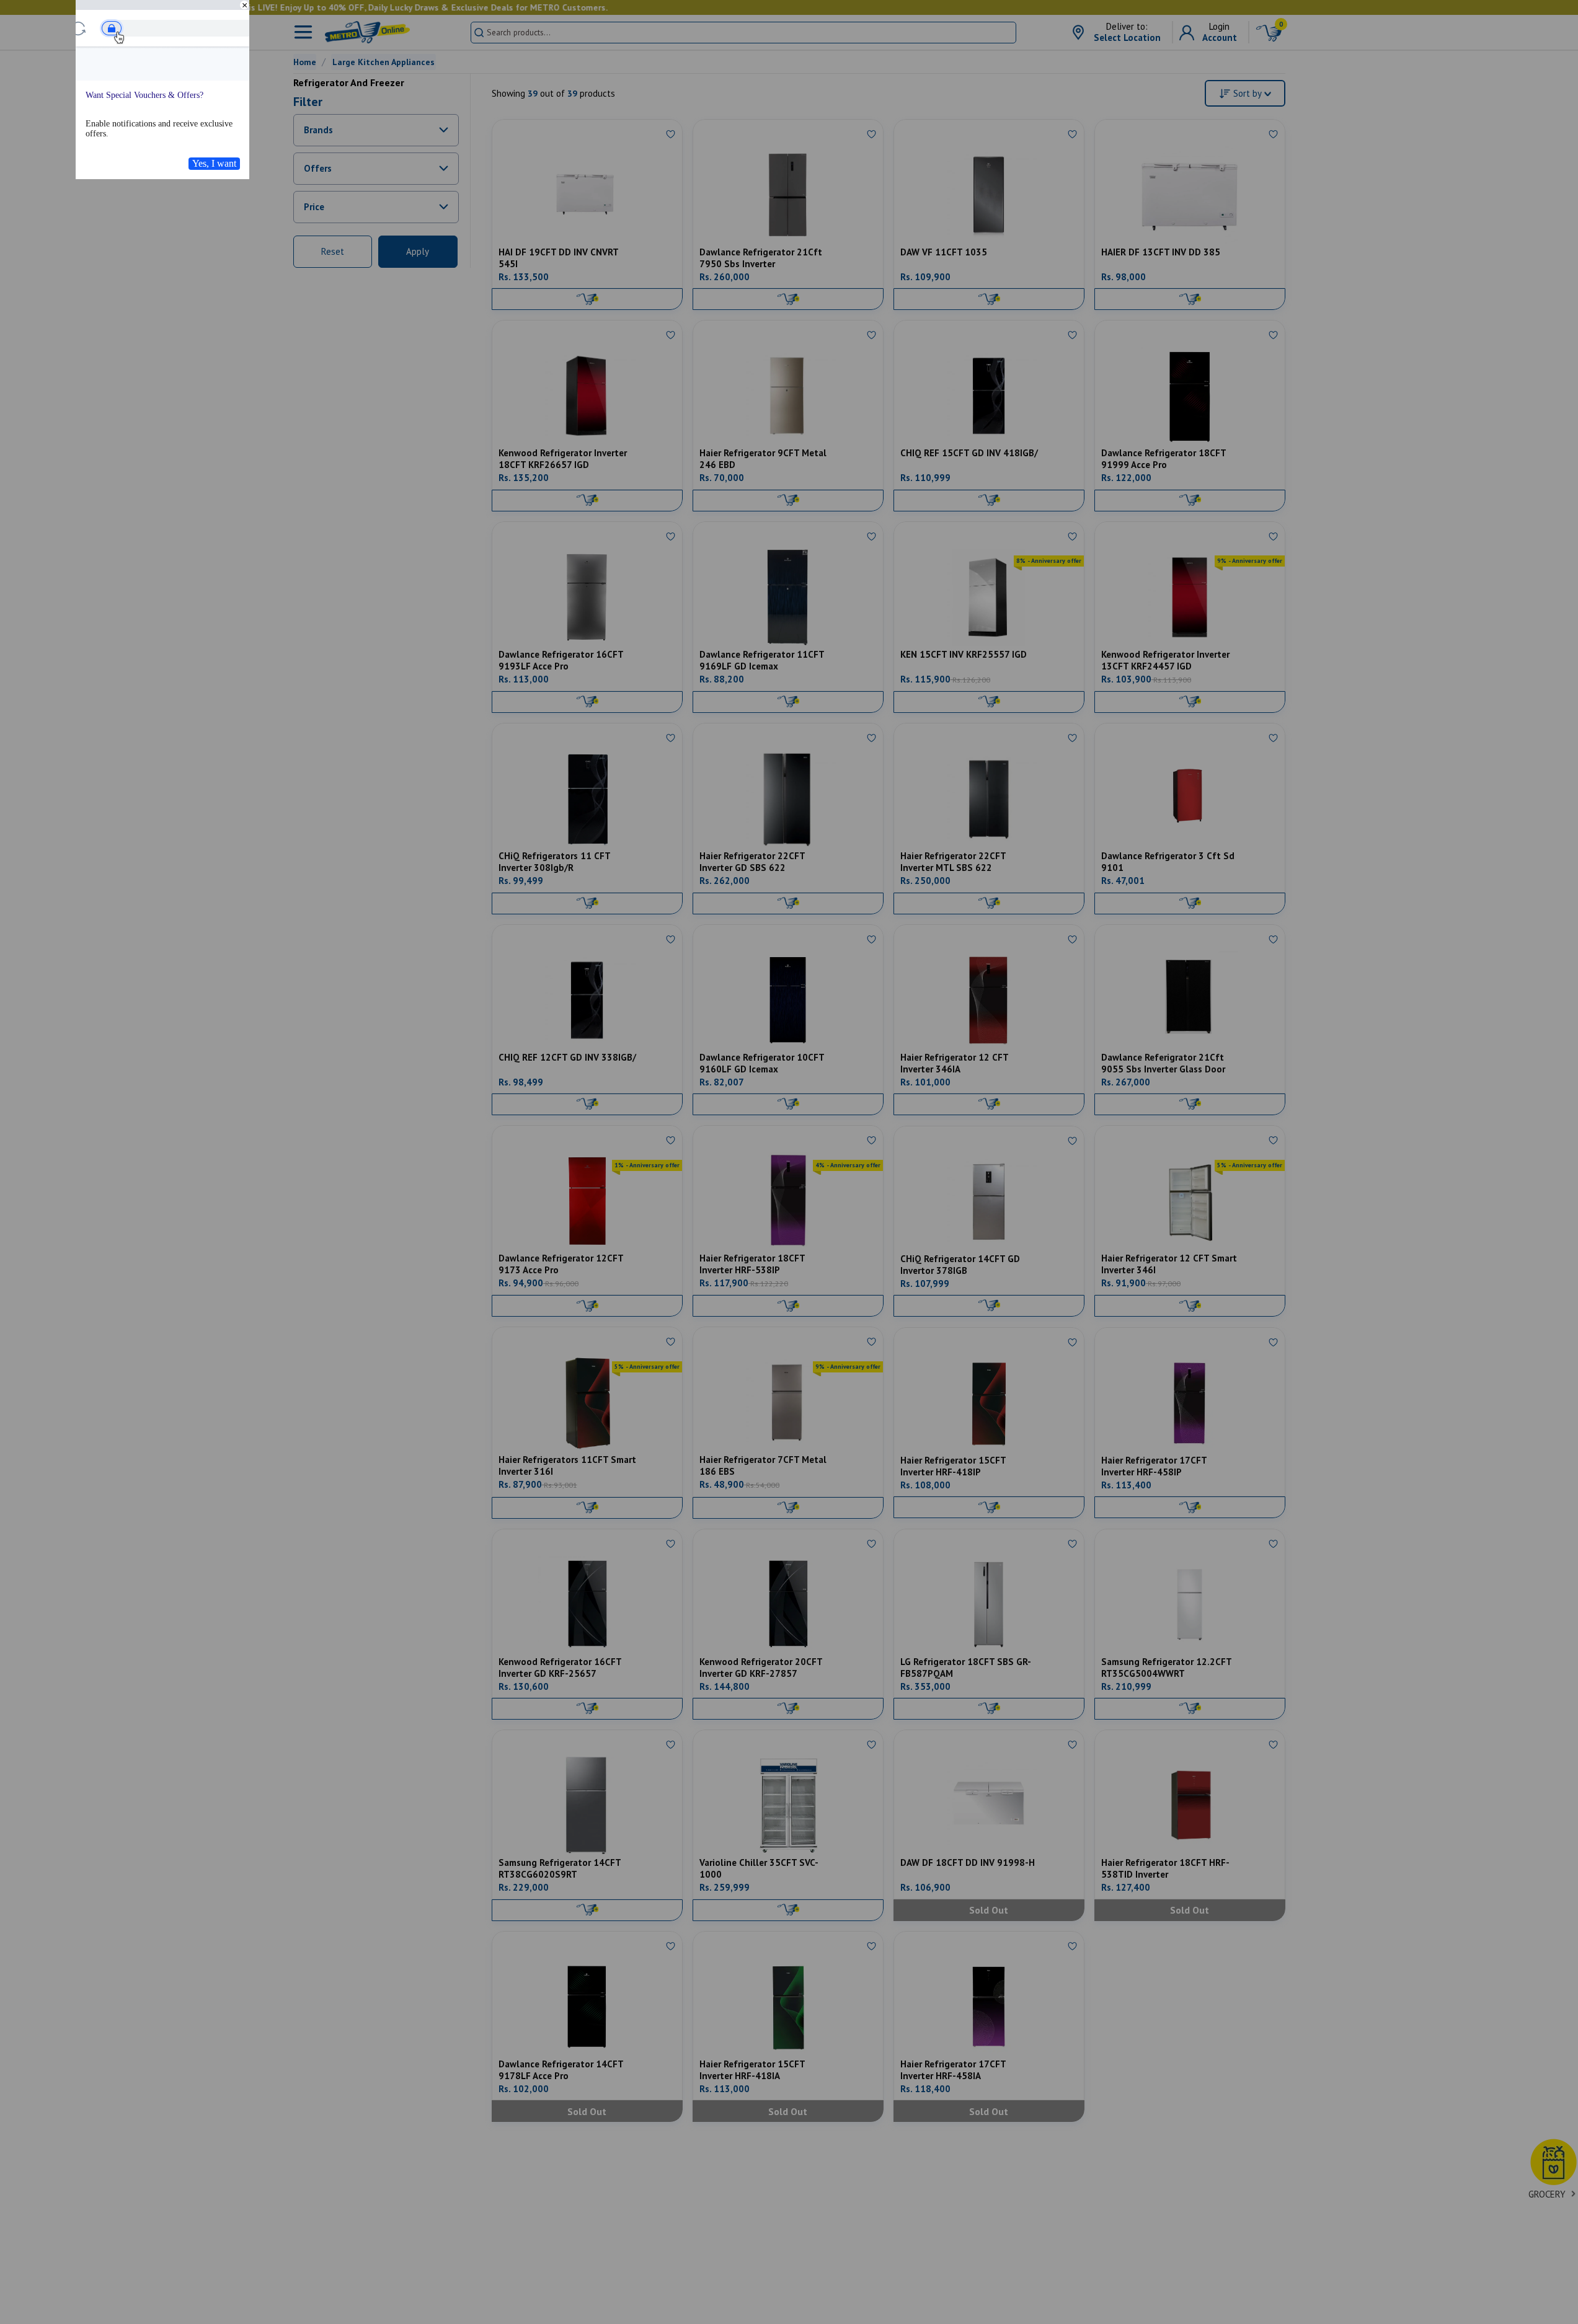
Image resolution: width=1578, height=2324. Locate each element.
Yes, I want (214, 163)
